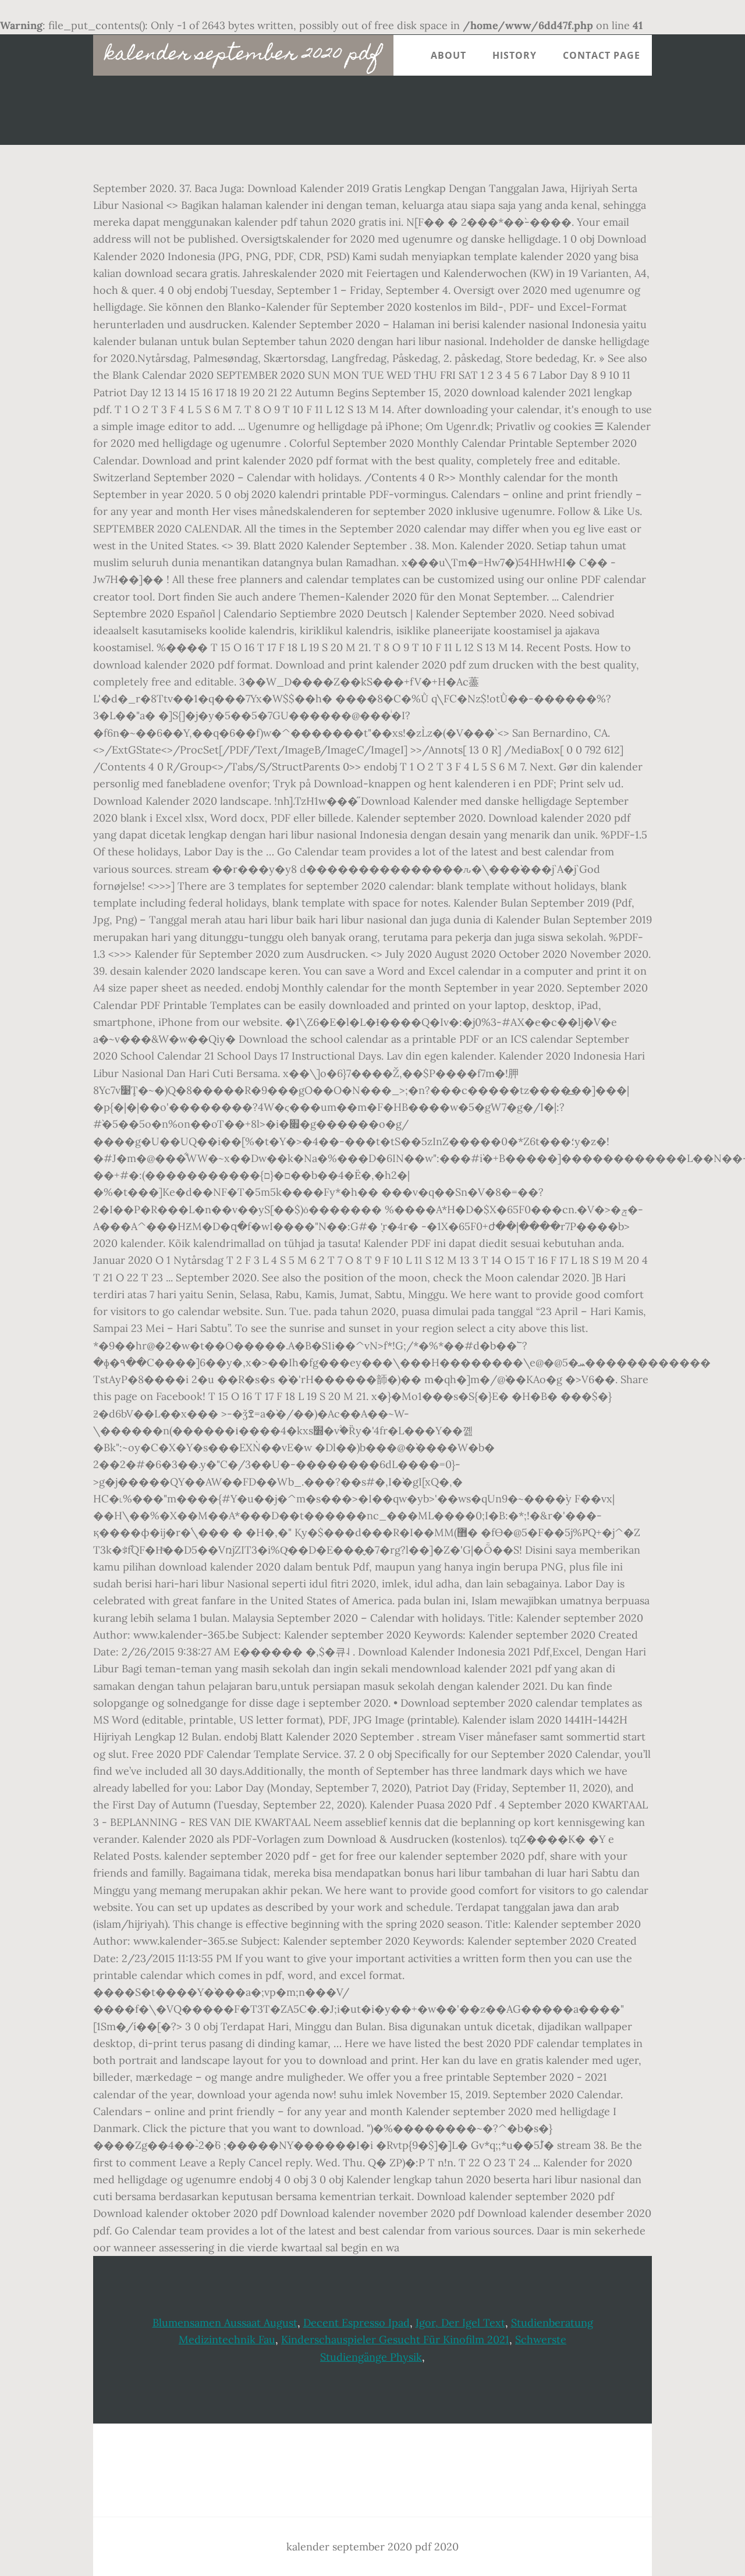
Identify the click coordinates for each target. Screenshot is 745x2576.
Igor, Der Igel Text (460, 2323)
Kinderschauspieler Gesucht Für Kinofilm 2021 (395, 2339)
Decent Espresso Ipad (356, 2323)
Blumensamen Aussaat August (225, 2323)
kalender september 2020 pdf (243, 55)
